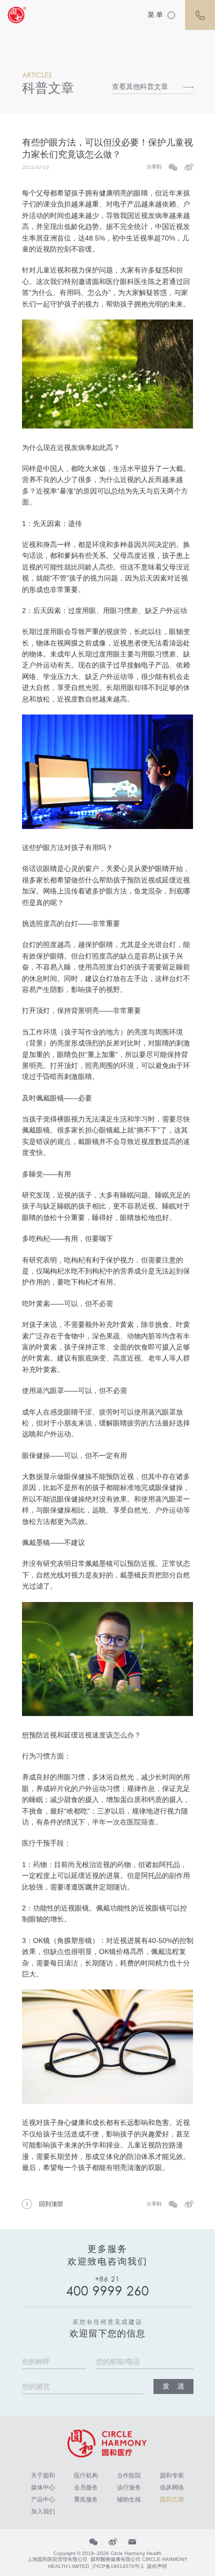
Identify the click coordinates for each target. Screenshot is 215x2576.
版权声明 (157, 2566)
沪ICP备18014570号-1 (118, 2566)
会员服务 (86, 2487)
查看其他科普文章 (140, 86)
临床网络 (172, 2487)
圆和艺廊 (172, 2499)
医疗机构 (86, 2475)
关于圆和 (43, 2475)
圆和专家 (172, 2475)
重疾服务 (86, 2499)
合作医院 (129, 2475)
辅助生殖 (129, 2499)
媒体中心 (43, 2487)
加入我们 (43, 2511)
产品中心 (43, 2499)
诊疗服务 (129, 2487)
